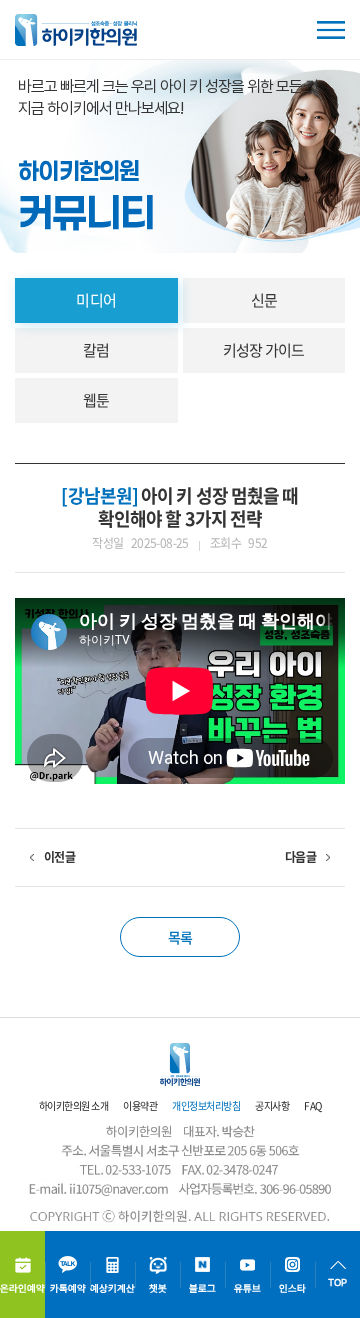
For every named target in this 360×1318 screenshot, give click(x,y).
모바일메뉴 (331, 30)
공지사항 (272, 1105)
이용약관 (140, 1105)
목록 (180, 937)
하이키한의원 (76, 30)
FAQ (313, 1105)
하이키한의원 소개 (74, 1105)
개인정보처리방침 (206, 1105)
